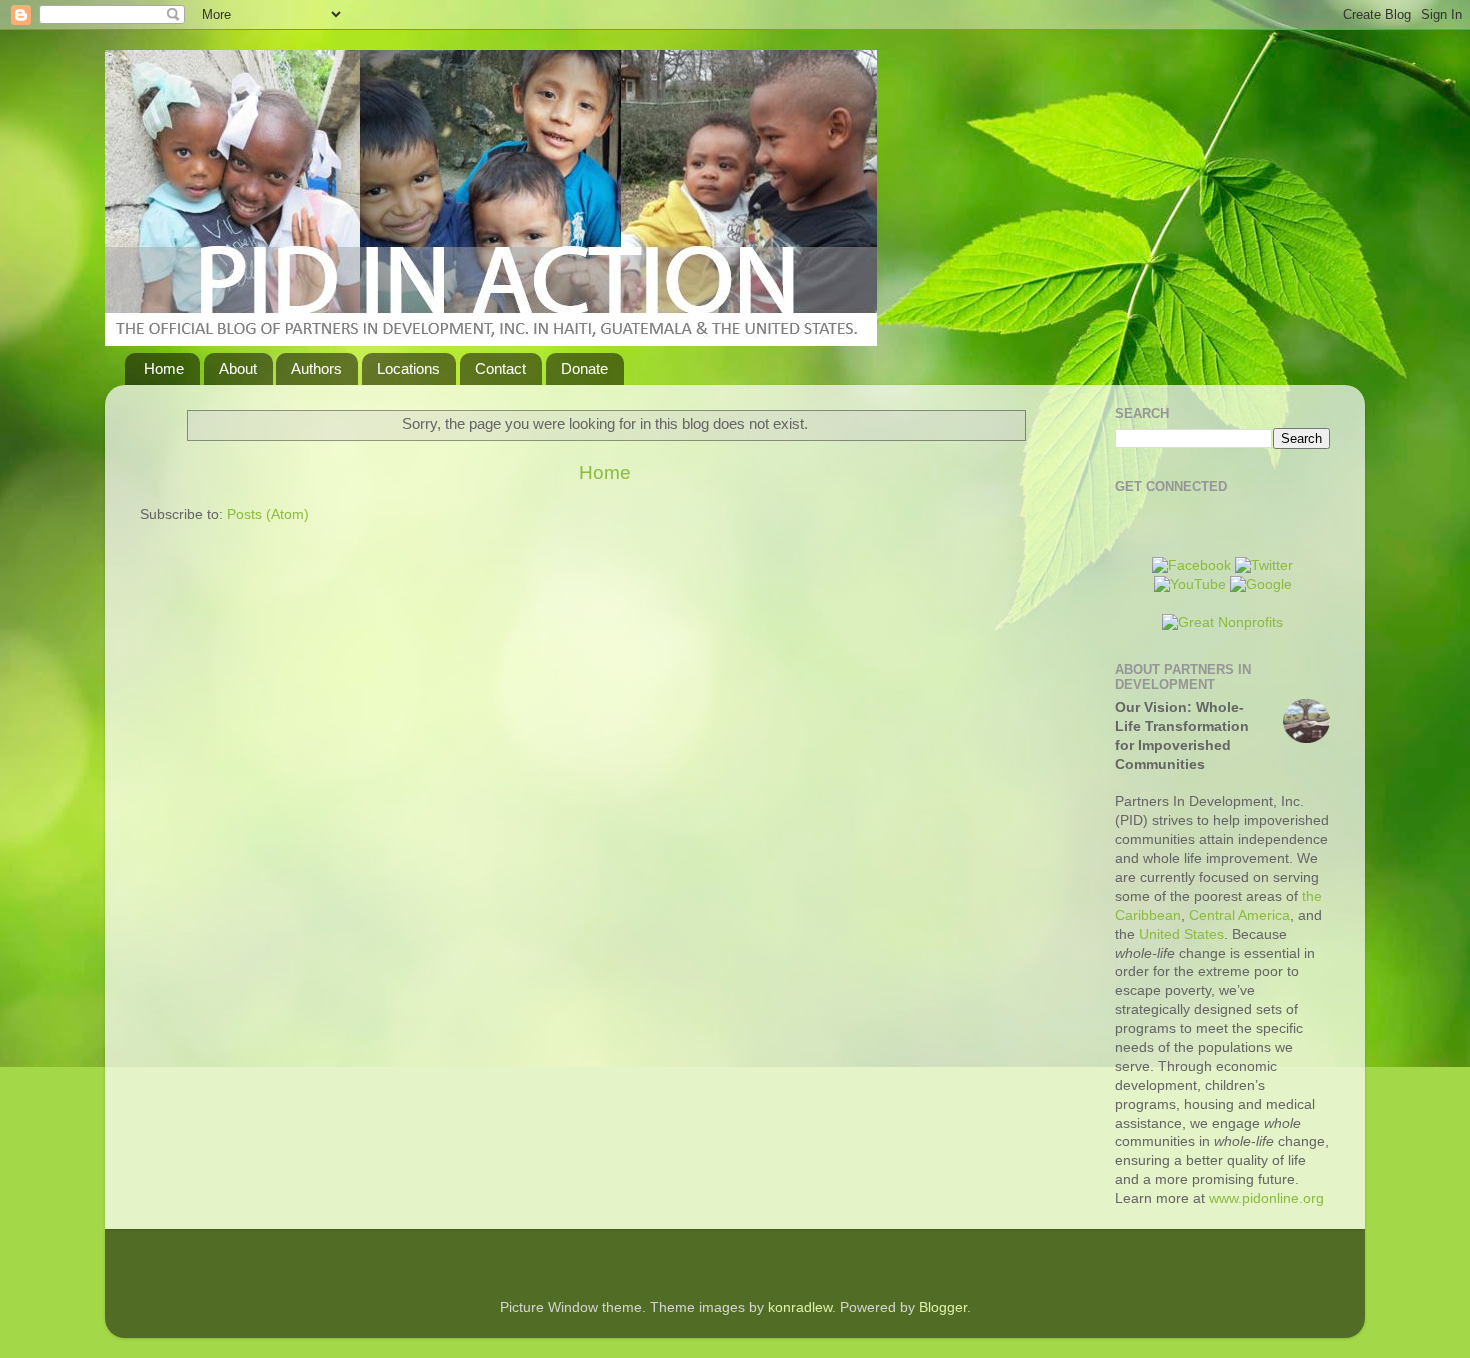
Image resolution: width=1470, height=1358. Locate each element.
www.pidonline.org (1266, 1198)
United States (1181, 934)
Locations (408, 368)
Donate (584, 368)
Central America (1239, 915)
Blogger (943, 1307)
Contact (500, 368)
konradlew (800, 1307)
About (238, 368)
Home (164, 368)
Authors (316, 368)
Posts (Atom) (268, 514)
